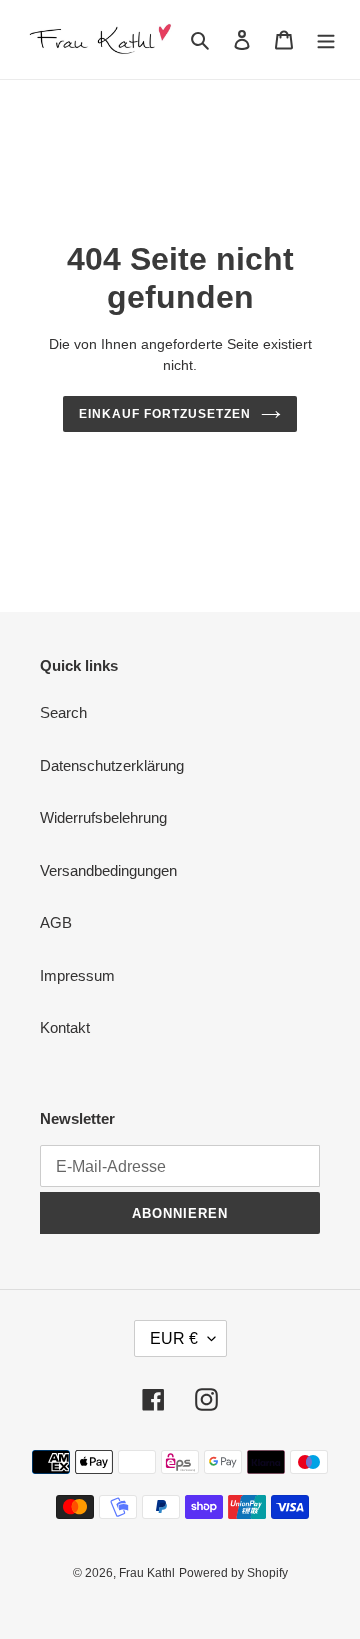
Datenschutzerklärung (112, 765)
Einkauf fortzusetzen (164, 414)
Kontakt (65, 1027)
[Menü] (326, 39)
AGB (56, 922)
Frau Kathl (147, 1573)
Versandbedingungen (108, 870)
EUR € (174, 1338)
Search (63, 712)
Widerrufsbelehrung (103, 817)
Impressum (77, 975)
